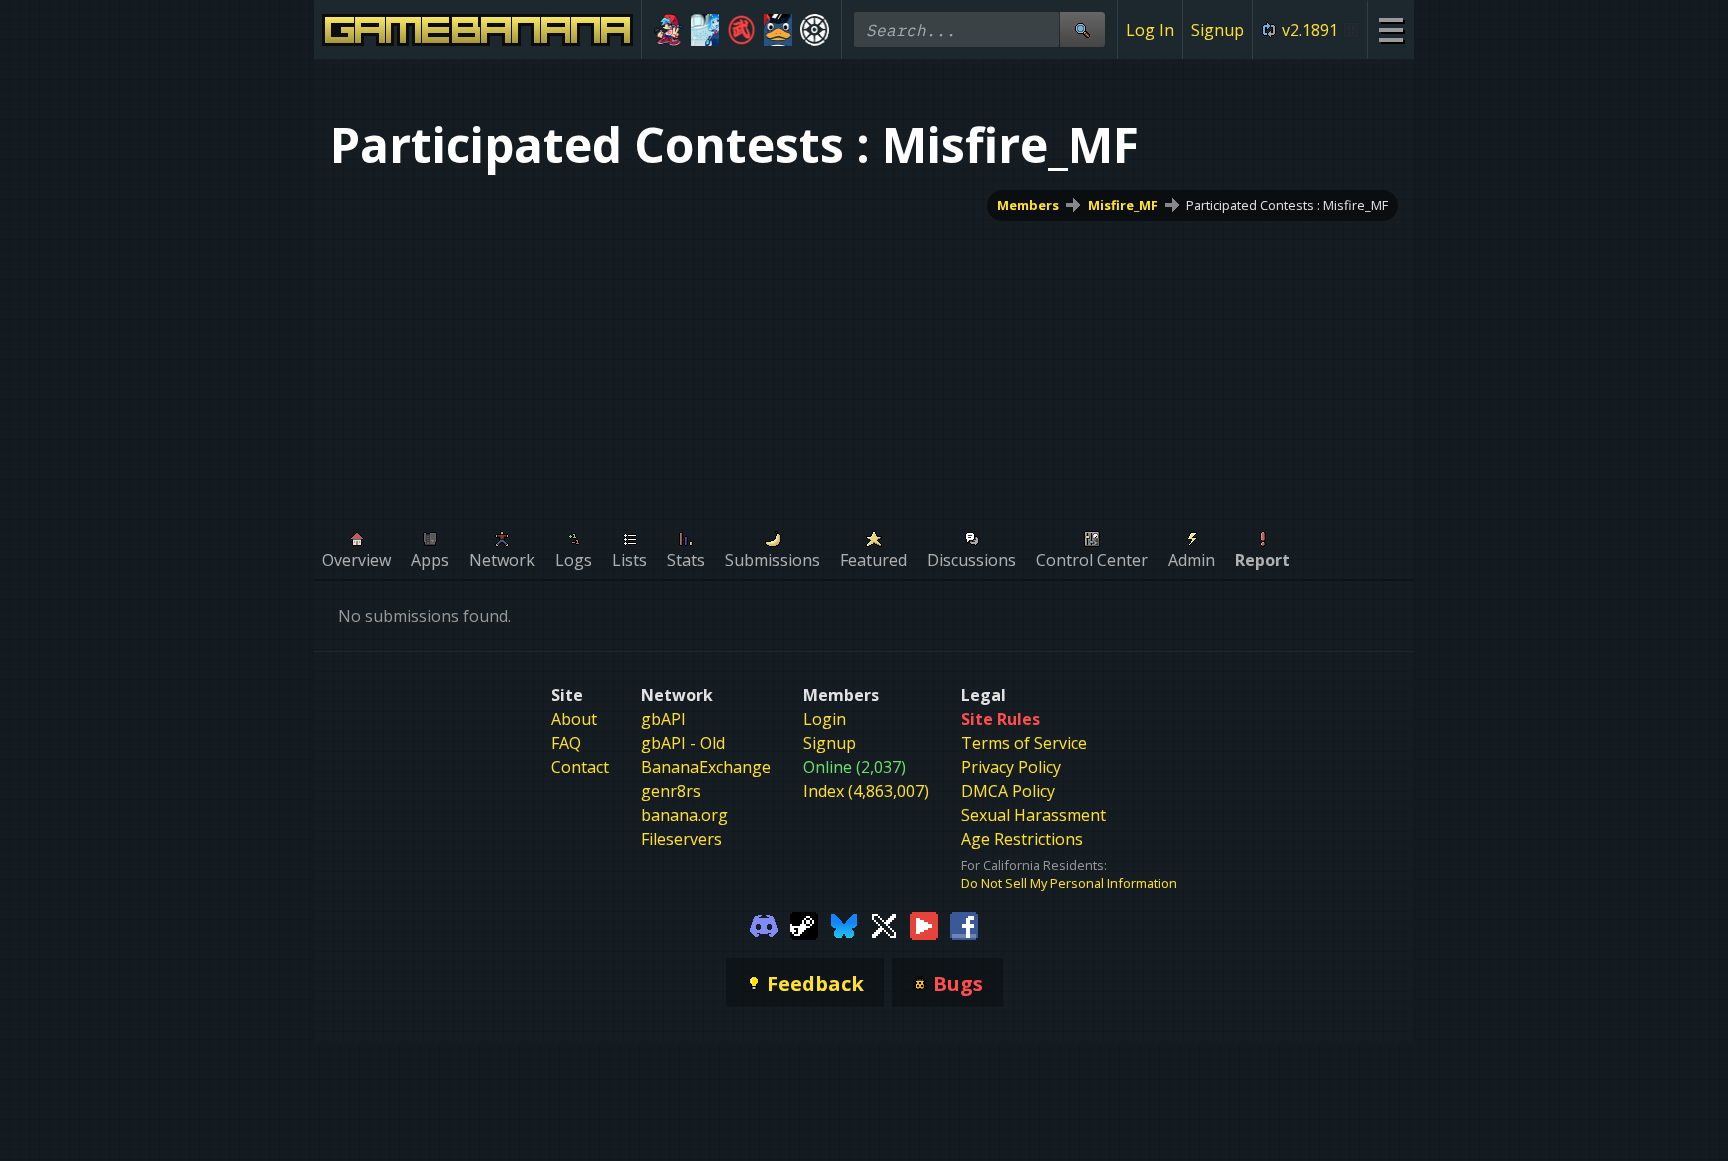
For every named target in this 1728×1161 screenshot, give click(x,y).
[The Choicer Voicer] (705, 30)
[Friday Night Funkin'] (668, 30)
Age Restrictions (1022, 839)
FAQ (566, 743)
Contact (580, 767)
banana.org (684, 815)
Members (1028, 205)
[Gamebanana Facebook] (964, 924)
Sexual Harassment (1033, 815)
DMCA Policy (1008, 791)
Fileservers (681, 839)
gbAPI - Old (683, 743)
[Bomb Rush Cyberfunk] (778, 30)
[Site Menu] (1390, 29)
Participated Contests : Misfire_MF (1287, 205)
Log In (1150, 30)
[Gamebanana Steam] (804, 924)
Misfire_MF (1123, 205)
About (574, 719)
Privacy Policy (1011, 767)
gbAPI (663, 719)
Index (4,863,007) (866, 791)
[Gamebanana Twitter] (884, 924)
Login (824, 719)
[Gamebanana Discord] (764, 924)
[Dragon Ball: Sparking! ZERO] (741, 30)
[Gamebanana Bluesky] (844, 924)
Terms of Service (1024, 743)
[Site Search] (1082, 29)
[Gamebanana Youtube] (924, 924)
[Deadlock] (814, 30)
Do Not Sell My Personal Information (1069, 883)
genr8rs (671, 791)
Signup (1217, 30)
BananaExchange (706, 767)
